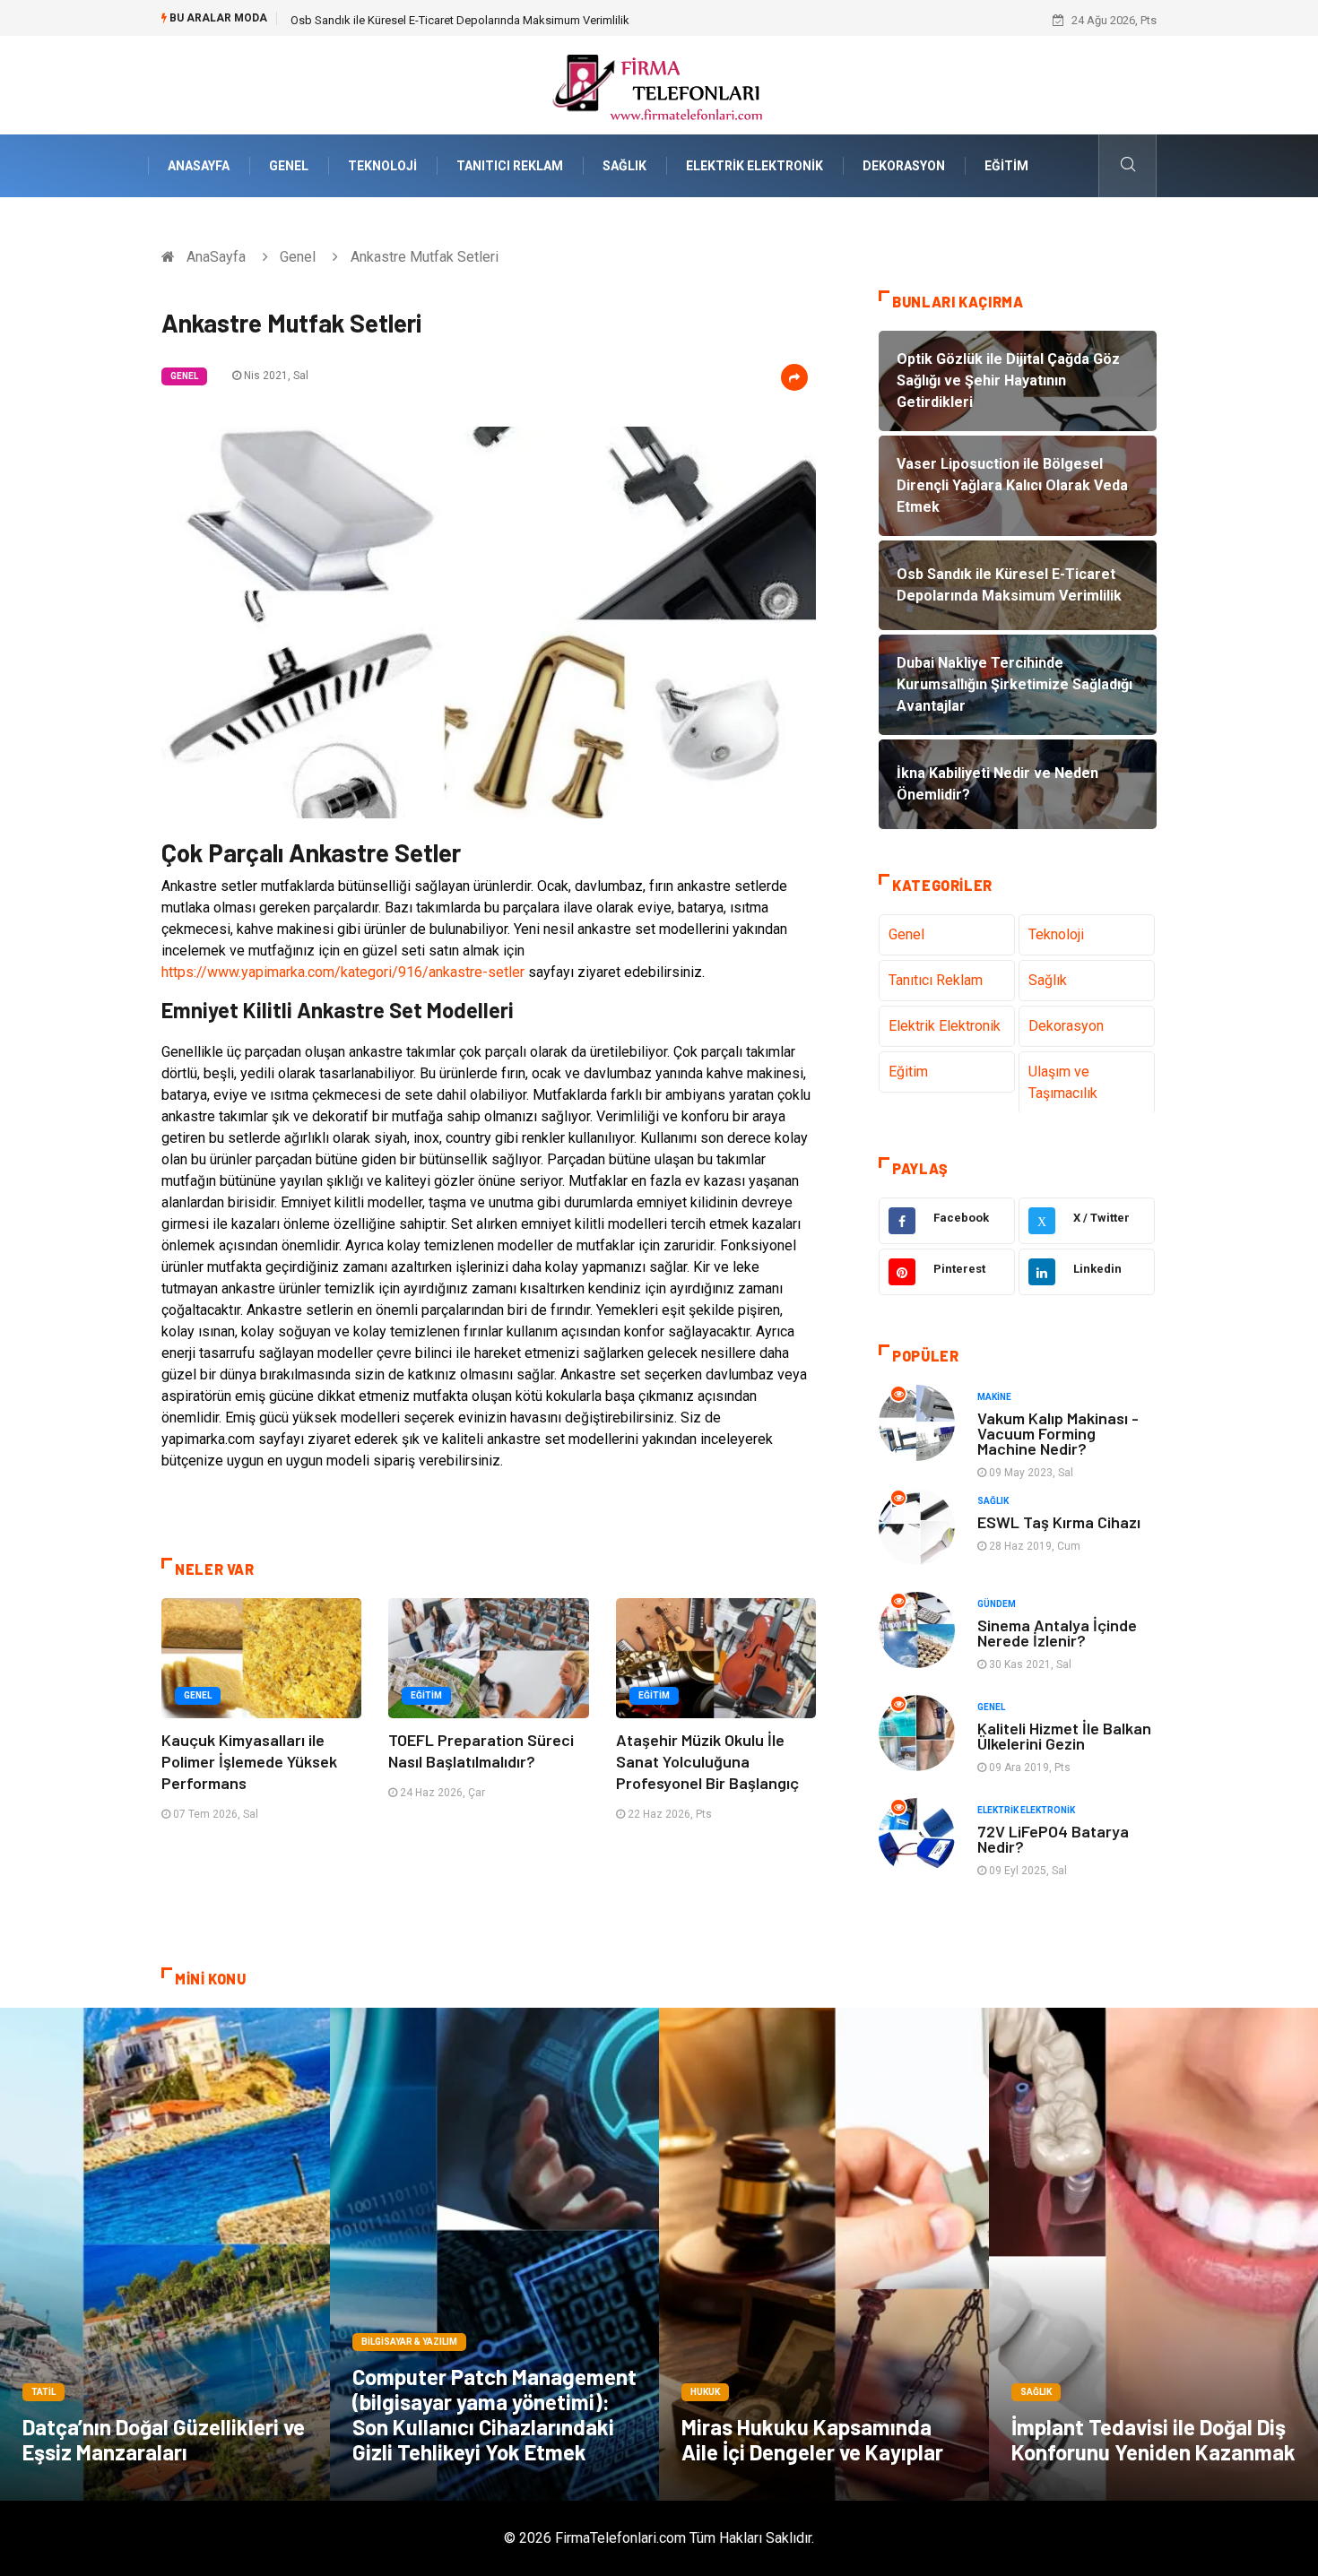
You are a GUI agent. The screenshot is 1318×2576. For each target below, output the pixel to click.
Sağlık (624, 166)
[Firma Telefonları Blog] (659, 84)
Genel (289, 166)
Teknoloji (382, 166)
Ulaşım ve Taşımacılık (1063, 1082)
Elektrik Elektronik (754, 166)
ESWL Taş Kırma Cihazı (1059, 1522)
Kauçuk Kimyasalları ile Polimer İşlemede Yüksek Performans (249, 1761)
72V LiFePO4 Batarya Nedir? (1053, 1839)
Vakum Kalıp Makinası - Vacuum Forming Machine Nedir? (1058, 1433)
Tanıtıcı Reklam (510, 166)
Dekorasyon (904, 166)
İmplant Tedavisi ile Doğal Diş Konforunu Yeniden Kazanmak (1153, 2439)
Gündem (997, 1604)
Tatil (43, 2392)
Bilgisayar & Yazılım (409, 2342)
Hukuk (705, 2392)
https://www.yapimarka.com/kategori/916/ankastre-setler (343, 972)
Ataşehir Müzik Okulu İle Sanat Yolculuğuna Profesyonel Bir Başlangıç (707, 1761)
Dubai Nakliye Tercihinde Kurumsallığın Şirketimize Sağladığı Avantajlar (472, 20)
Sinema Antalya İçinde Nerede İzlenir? (1057, 1633)
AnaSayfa (199, 166)
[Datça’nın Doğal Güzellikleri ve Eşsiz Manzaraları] (165, 2254)
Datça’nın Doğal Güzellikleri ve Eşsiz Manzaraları (164, 2439)
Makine (994, 1397)
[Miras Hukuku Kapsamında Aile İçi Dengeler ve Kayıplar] (824, 2254)
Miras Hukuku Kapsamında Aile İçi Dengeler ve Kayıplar (812, 2439)
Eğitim (1006, 166)
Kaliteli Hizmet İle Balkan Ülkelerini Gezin (1064, 1736)
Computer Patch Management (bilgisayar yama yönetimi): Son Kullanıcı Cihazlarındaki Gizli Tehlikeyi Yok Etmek (494, 2414)
